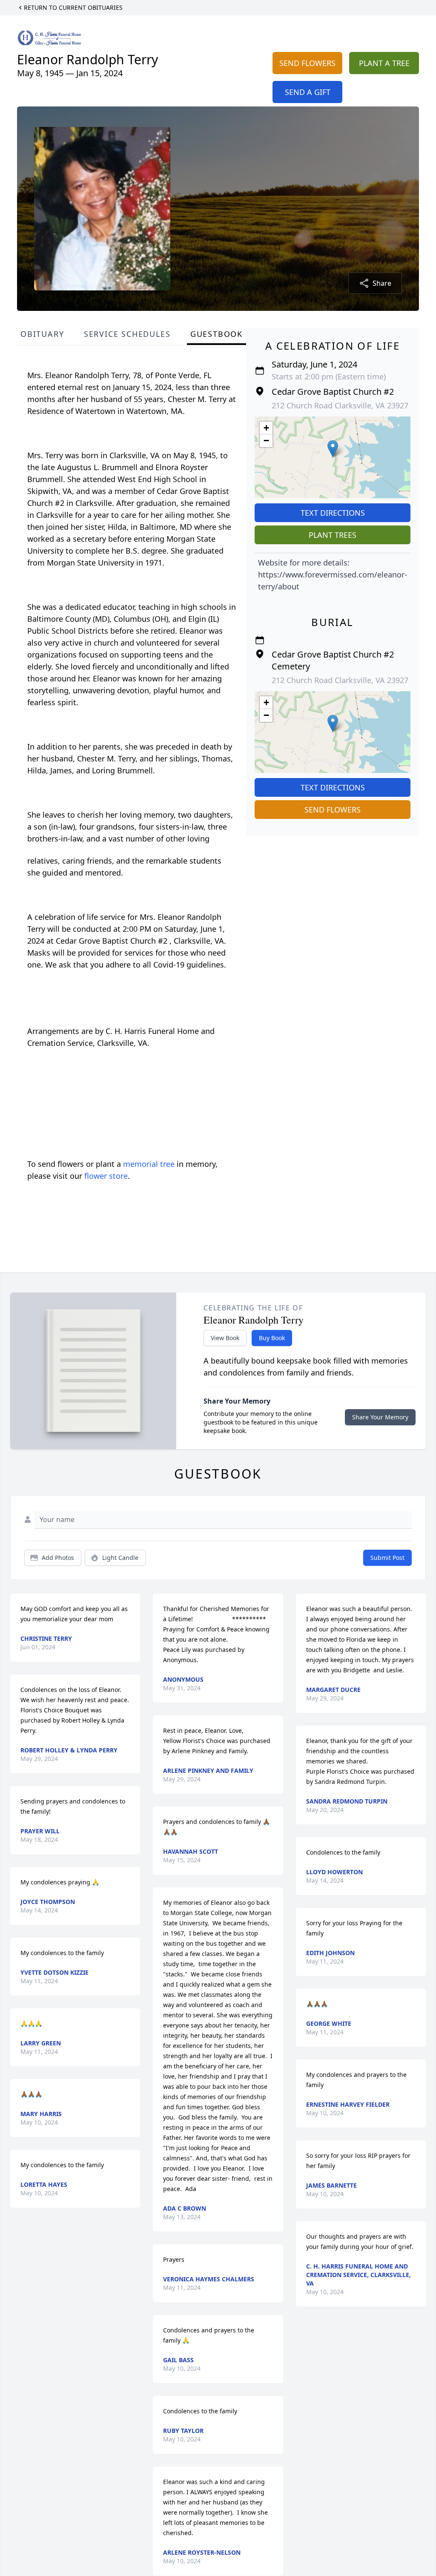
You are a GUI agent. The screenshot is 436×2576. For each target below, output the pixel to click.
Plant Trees (333, 535)
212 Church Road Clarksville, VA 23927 (340, 405)
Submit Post (387, 1558)
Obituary (42, 334)
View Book (225, 1338)
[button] (333, 449)
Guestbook (217, 334)
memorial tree (149, 1164)
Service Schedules (127, 334)
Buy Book (272, 1338)
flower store (106, 1176)
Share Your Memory (380, 1417)
